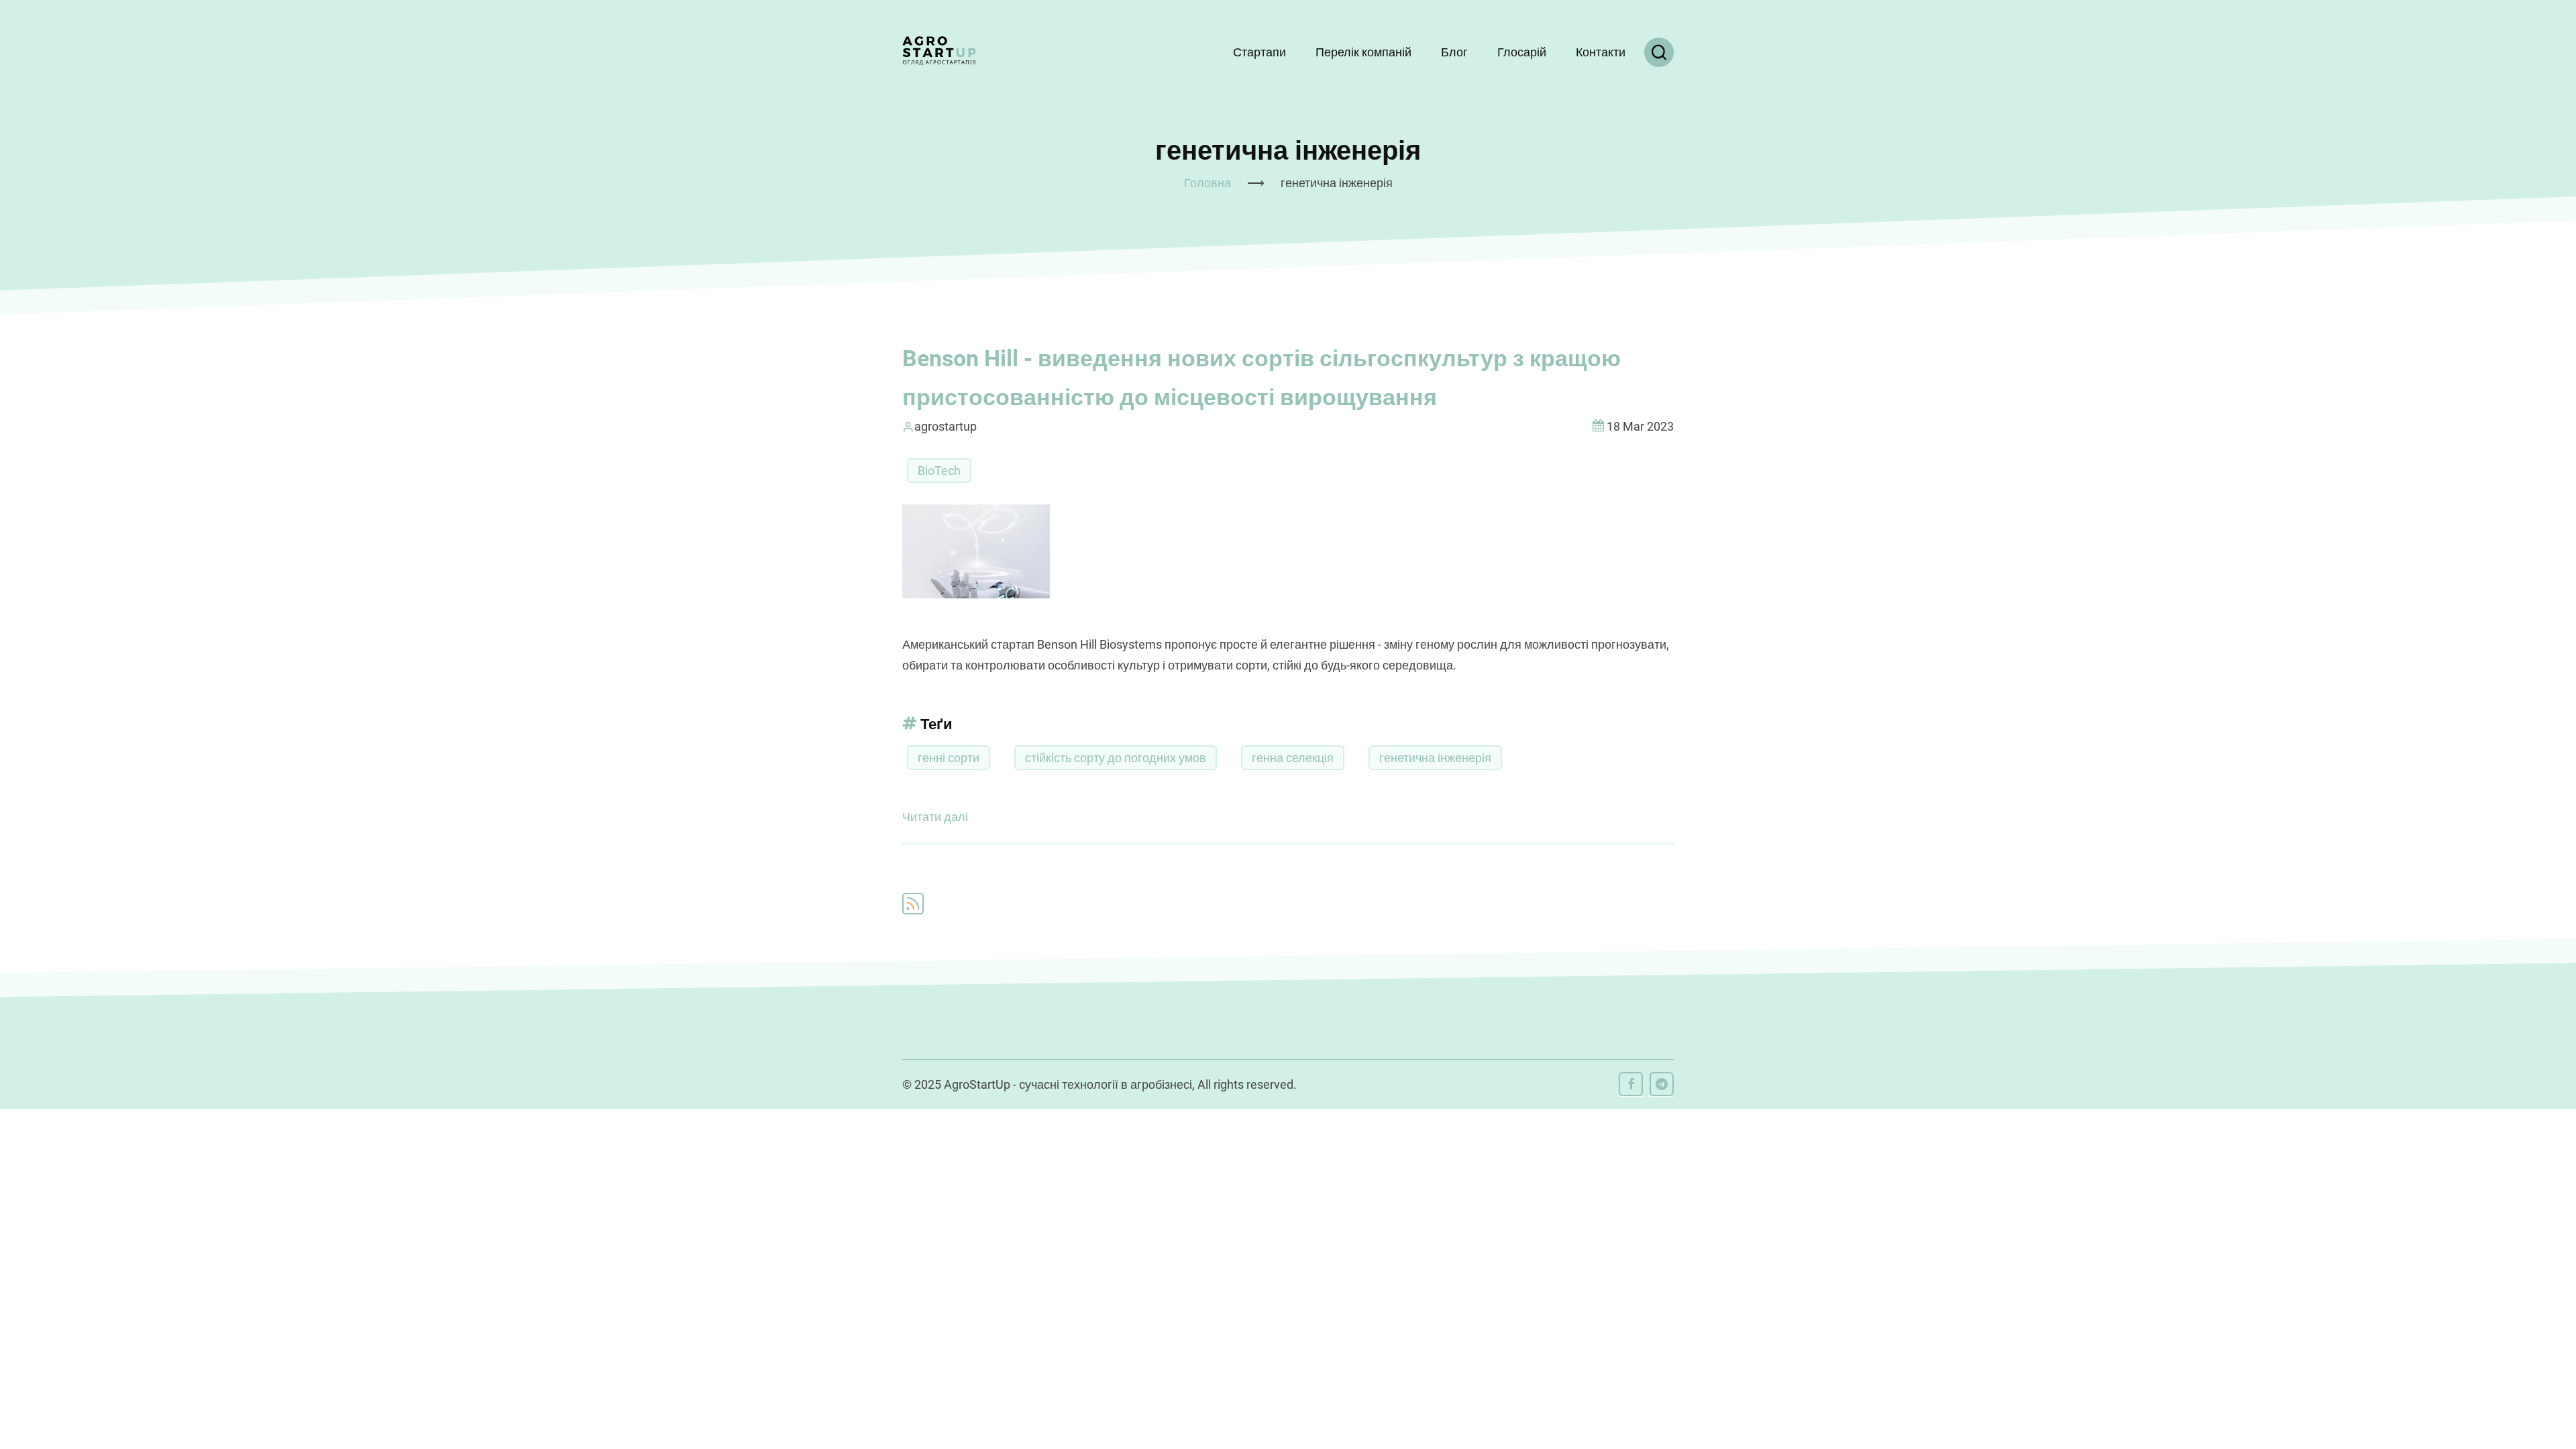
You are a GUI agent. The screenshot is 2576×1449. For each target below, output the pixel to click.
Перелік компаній (1363, 52)
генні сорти (949, 758)
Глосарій (1522, 52)
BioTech (939, 471)
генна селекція (1293, 758)
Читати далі (935, 819)
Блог (1454, 52)
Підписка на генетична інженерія (913, 904)
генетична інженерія (1435, 758)
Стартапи (1259, 52)
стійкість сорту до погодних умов (1116, 758)
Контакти (1601, 52)
